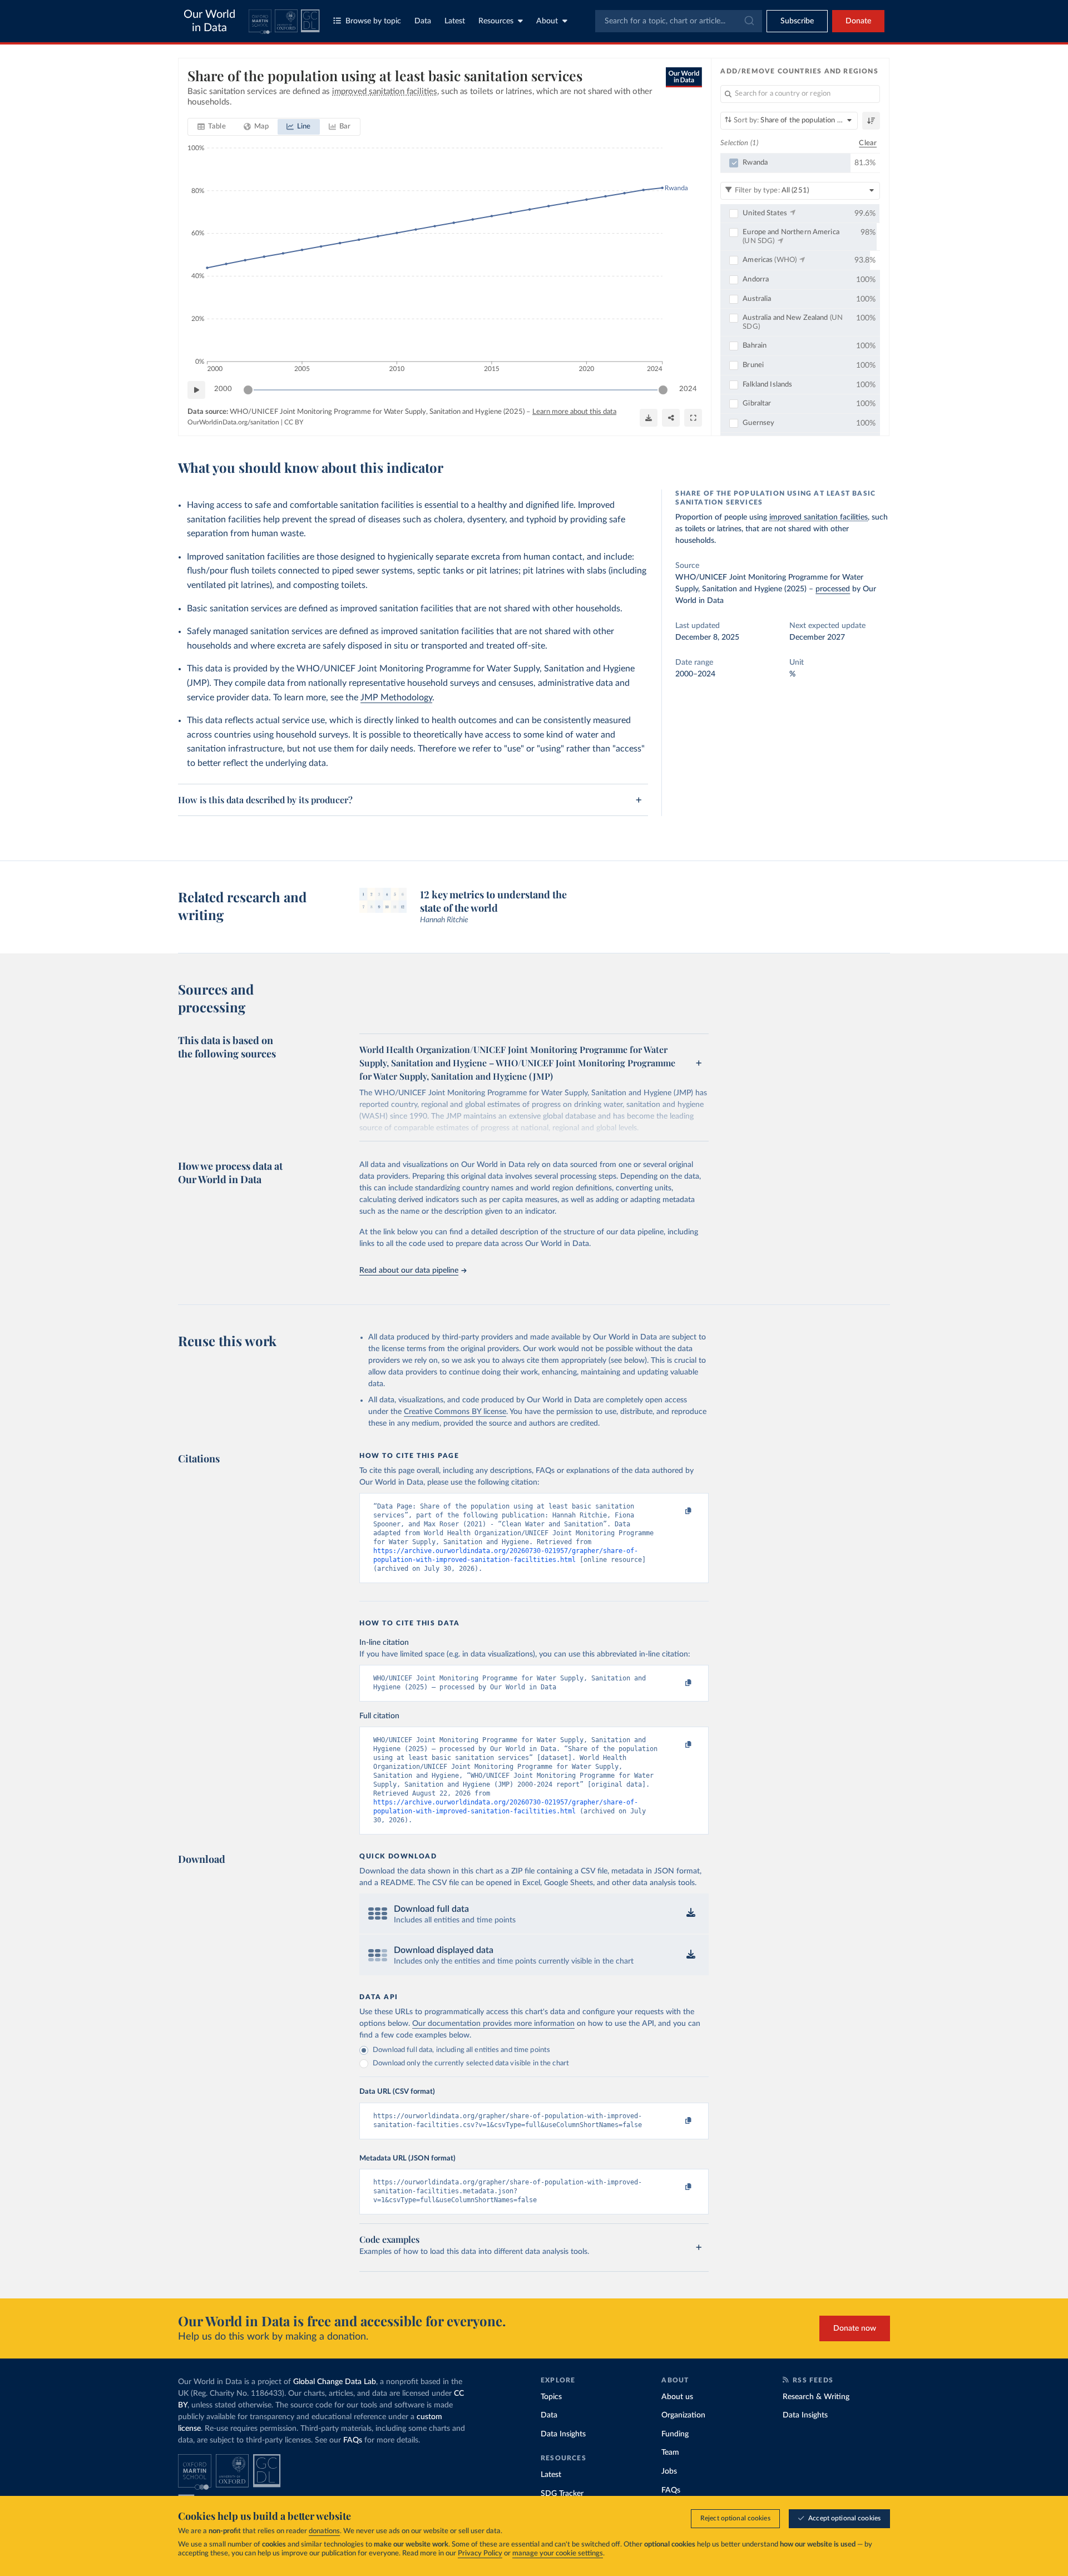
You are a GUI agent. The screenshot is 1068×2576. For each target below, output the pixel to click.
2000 (223, 389)
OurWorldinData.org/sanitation (233, 422)
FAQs (353, 2440)
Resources (496, 21)
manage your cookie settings (558, 2553)
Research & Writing (816, 2397)
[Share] (671, 418)
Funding (675, 2434)
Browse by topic (373, 21)
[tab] (212, 127)
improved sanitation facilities (819, 517)
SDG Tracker (562, 2494)
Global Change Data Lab (335, 2382)
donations (324, 2531)
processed (833, 589)
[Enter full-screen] (693, 418)
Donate (858, 21)
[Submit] (748, 21)
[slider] (248, 390)
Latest (455, 21)
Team (670, 2453)
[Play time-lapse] (196, 390)
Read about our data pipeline (409, 1270)
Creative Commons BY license (455, 1412)
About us (677, 2397)
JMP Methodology (396, 698)
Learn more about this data (574, 412)
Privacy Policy (480, 2553)
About (547, 21)
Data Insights (563, 2434)
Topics (551, 2397)
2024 (688, 389)
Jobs (669, 2471)
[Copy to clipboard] (677, 1511)
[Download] (649, 418)
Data (423, 21)
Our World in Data (209, 21)
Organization (683, 2415)
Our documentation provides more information (493, 2024)
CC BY (294, 422)
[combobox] (679, 21)
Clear (868, 143)
